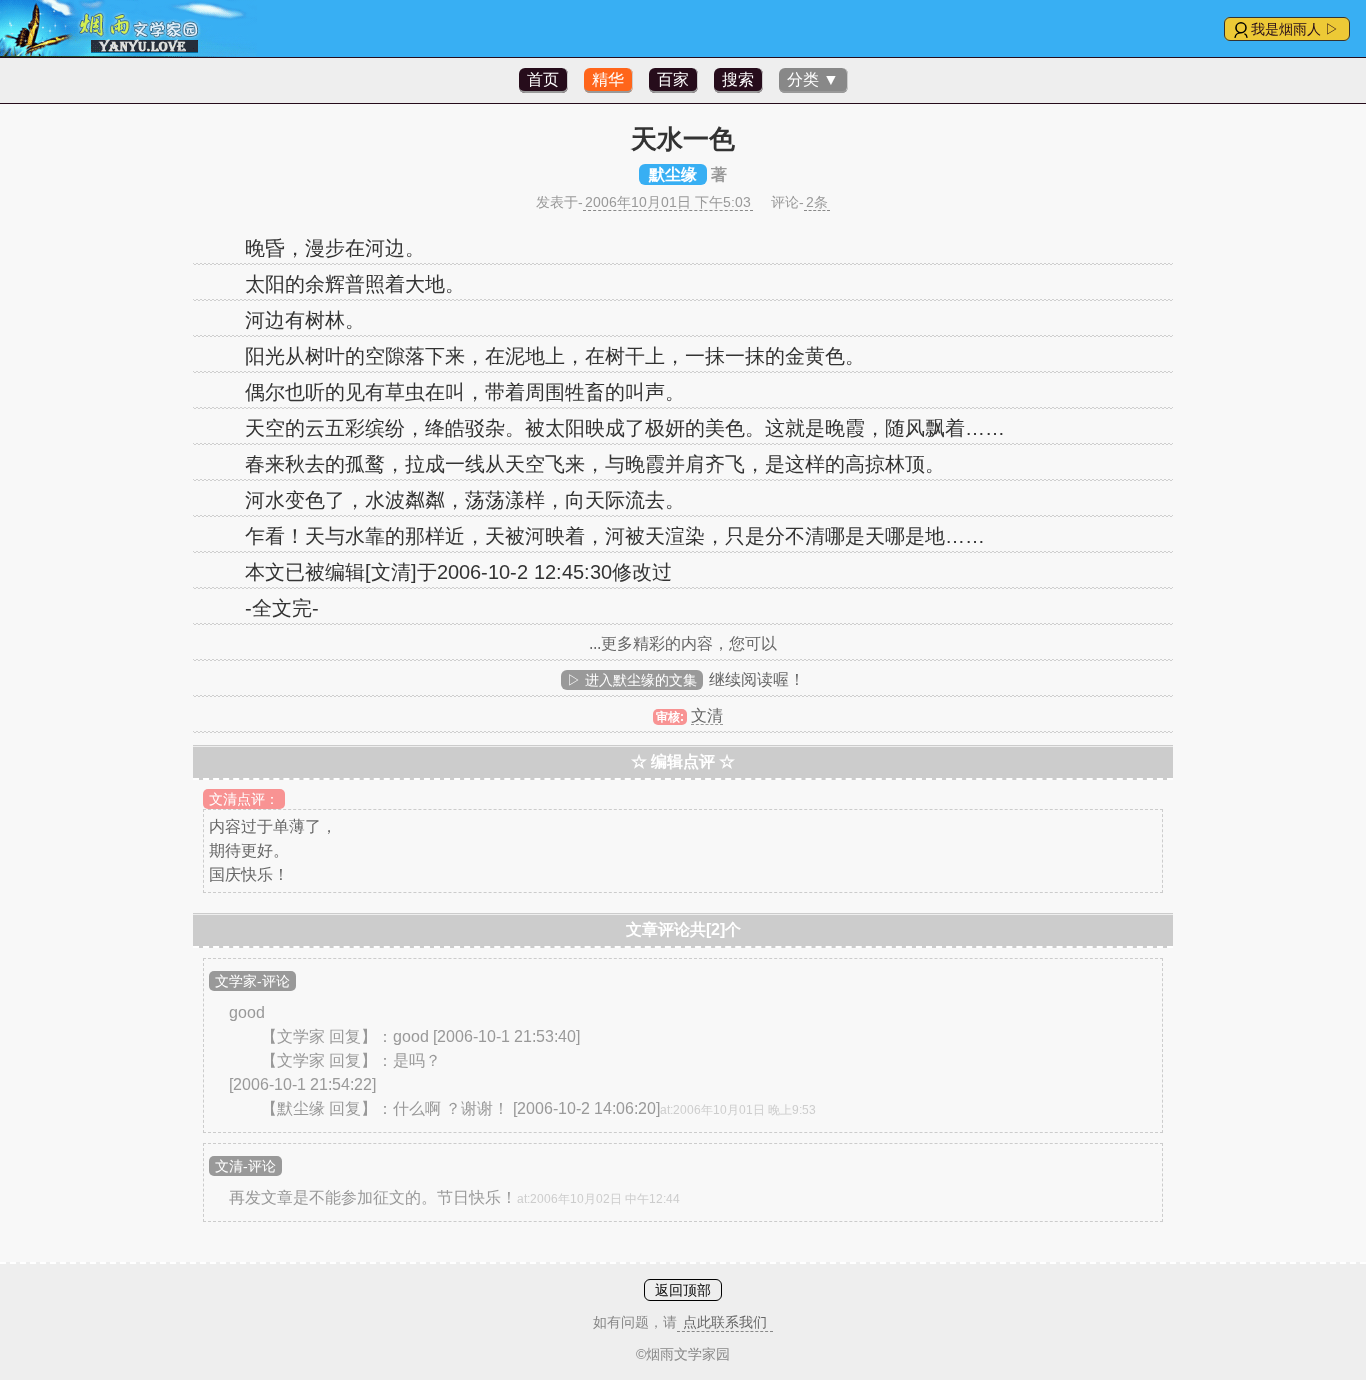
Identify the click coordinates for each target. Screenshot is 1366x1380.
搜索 (738, 79)
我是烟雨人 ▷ (1295, 29)
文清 (707, 715)
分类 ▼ (813, 79)
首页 (543, 79)
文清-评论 (245, 1166)
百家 (673, 79)
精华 (608, 79)
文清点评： (244, 799)
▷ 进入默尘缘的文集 (632, 680)
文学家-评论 (252, 981)
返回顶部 (683, 1290)
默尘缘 (673, 174)
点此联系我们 (725, 1322)
